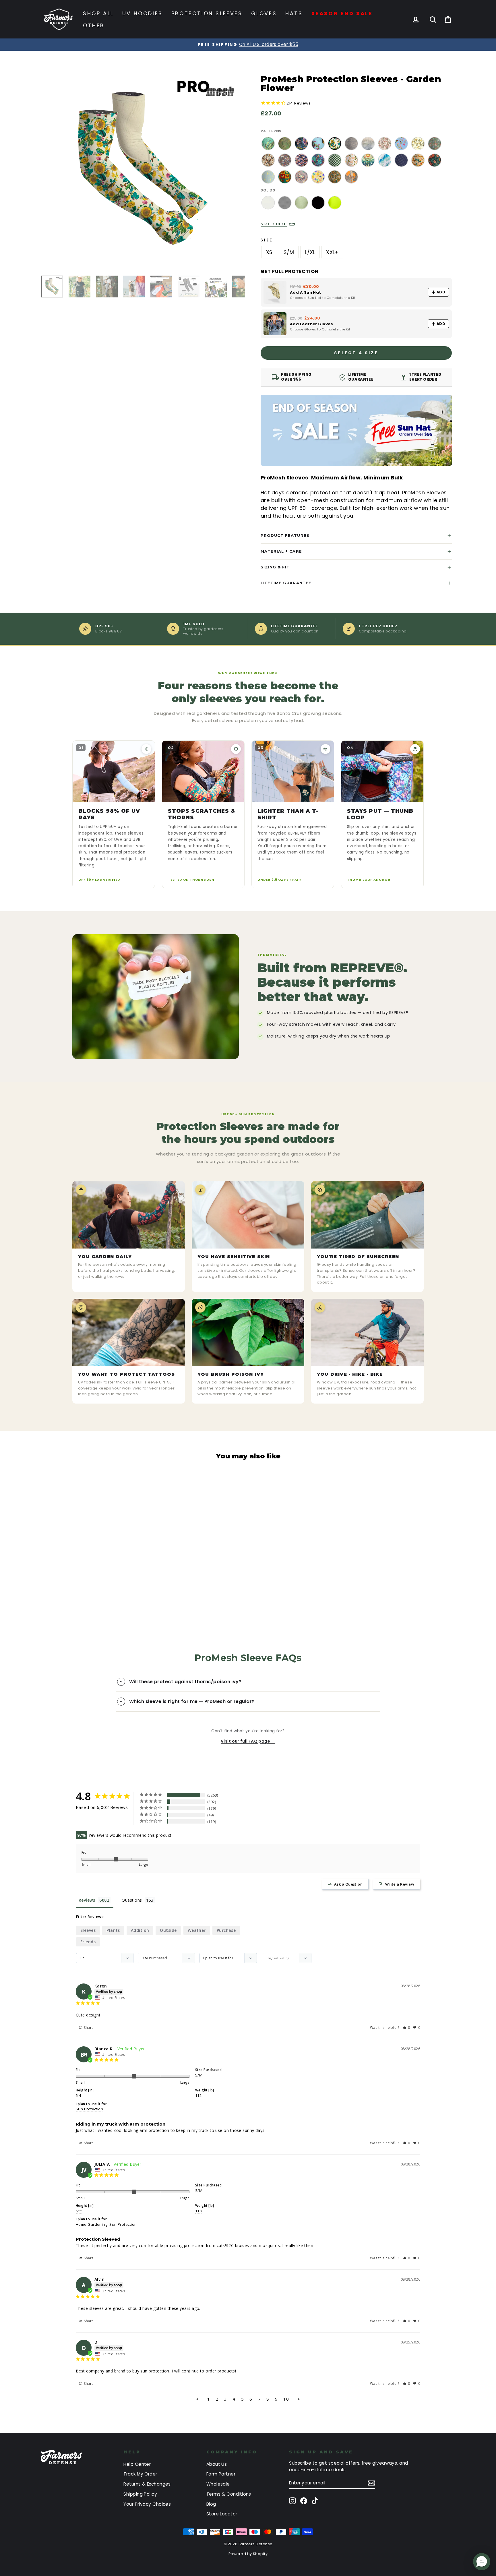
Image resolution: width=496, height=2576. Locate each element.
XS (269, 252)
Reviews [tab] (87, 1900)
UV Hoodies (143, 13)
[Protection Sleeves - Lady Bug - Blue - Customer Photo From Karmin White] (235, 1817)
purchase (226, 1930)
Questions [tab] (132, 1900)
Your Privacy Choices (147, 2504)
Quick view (91, 1568)
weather (197, 1930)
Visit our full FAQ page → (248, 1741)
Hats (294, 13)
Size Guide (274, 224)
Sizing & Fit (275, 567)
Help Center (137, 2464)
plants (113, 1930)
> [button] (299, 2399)
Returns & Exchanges (147, 2484)
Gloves (264, 13)
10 (286, 2399)
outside (168, 1930)
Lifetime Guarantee (286, 583)
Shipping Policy (140, 2494)
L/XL (310, 252)
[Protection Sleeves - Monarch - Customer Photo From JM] (298, 1800)
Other (94, 25)
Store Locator (222, 2514)
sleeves (88, 1930)
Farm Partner (221, 2474)
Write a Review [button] (400, 1884)
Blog (211, 2504)
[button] (407, 2028)
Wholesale (218, 2484)
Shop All (98, 13)
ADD (441, 292)
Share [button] (88, 2028)
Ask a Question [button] (348, 1884)
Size (267, 240)
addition (140, 1930)
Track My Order (140, 2474)
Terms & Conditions (229, 2494)
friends (88, 1942)
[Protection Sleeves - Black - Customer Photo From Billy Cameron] (256, 1800)
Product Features (285, 535)
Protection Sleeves (207, 13)
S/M (289, 252)
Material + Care (281, 551)
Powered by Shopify (248, 2554)
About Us (217, 2464)
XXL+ (332, 252)
